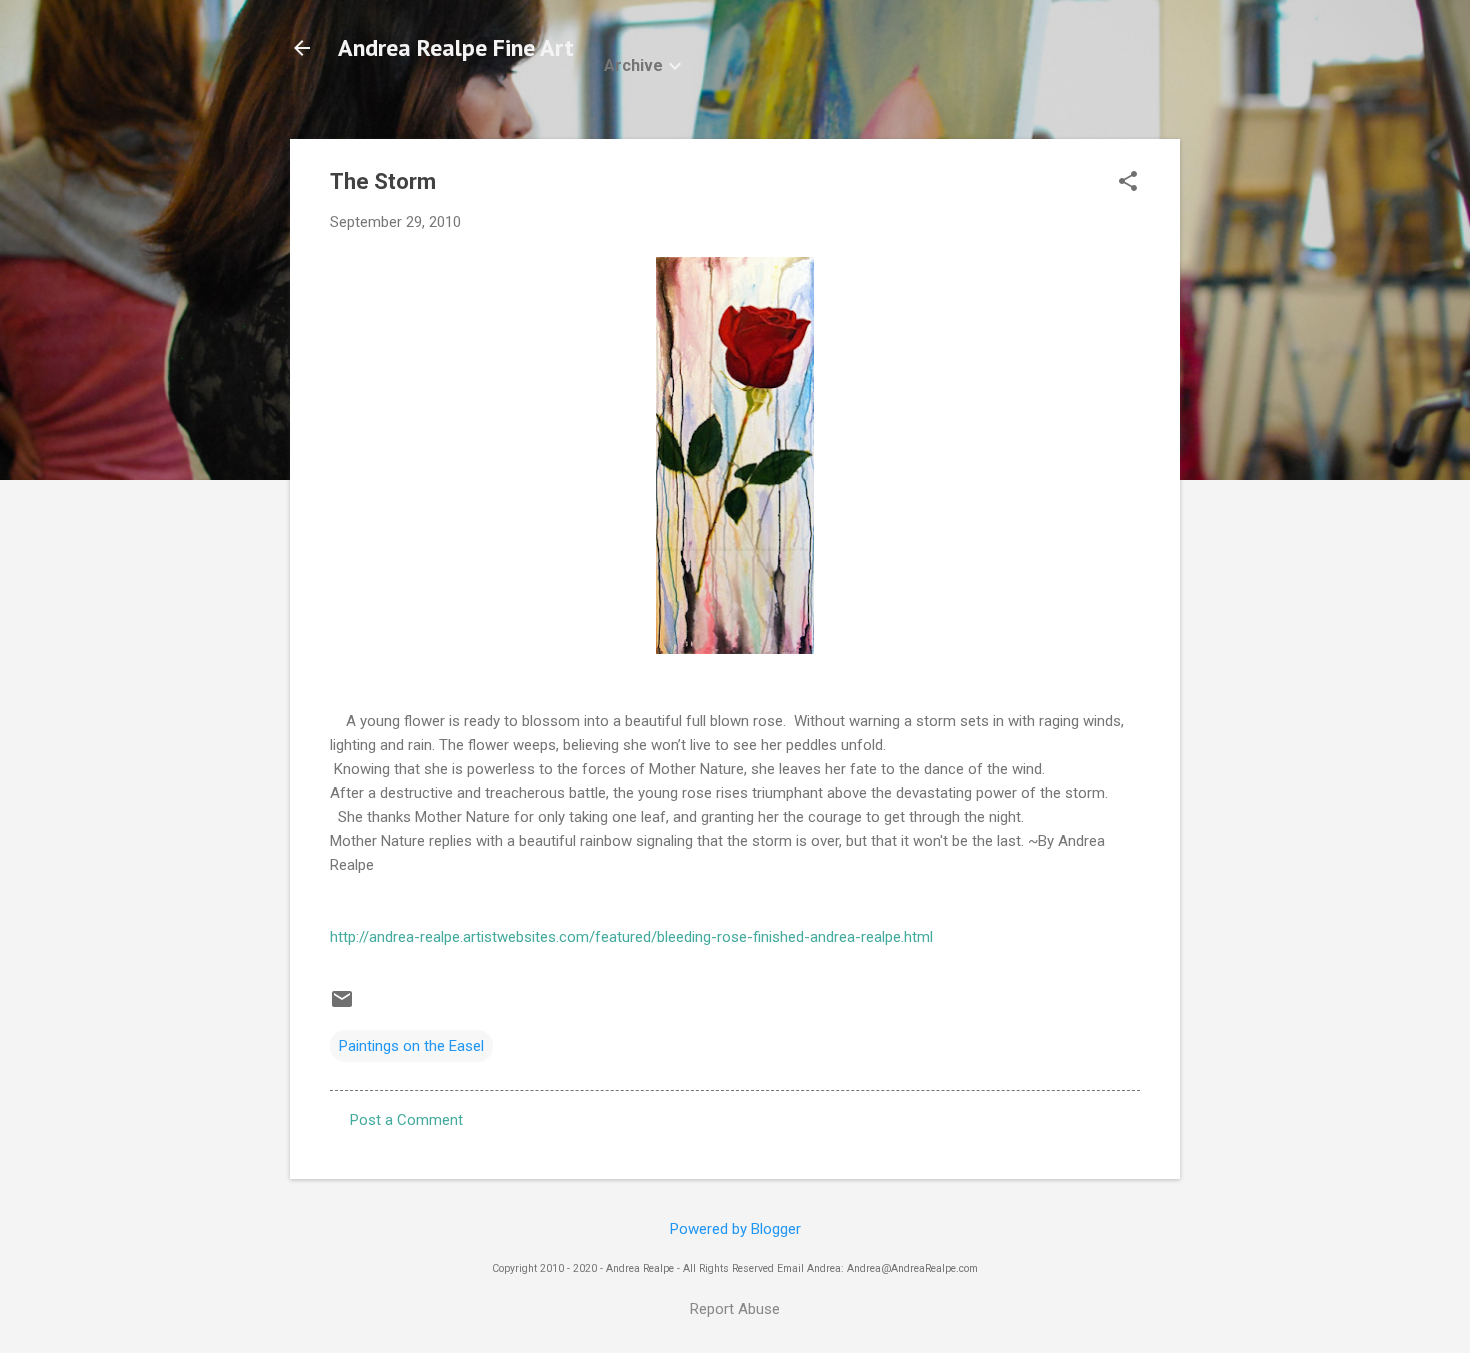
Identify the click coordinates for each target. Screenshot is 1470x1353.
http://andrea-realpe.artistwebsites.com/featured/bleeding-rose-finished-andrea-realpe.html (631, 937)
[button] (1128, 183)
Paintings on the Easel (411, 1046)
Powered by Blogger (735, 1229)
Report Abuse (735, 1309)
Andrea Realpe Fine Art (456, 47)
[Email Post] (342, 1006)
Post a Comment (406, 1120)
